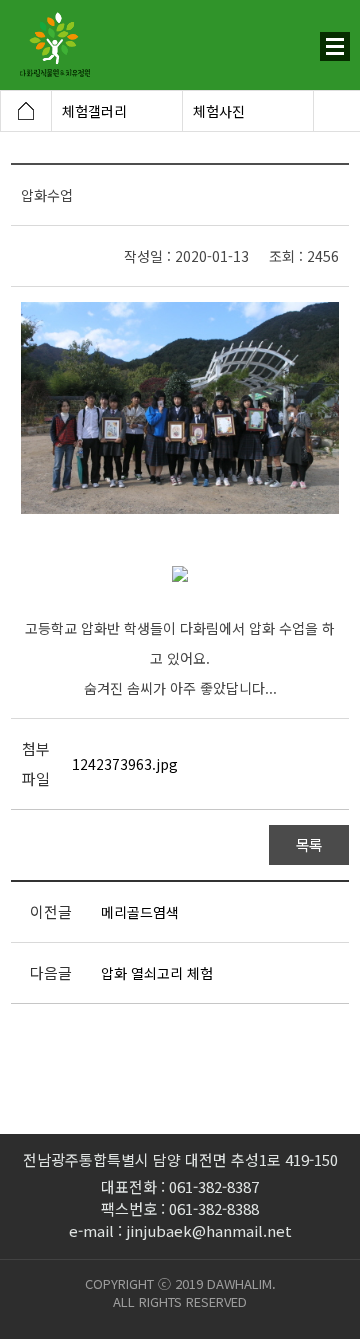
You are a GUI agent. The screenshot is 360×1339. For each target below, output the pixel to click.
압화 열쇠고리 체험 (157, 973)
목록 (309, 844)
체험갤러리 (94, 111)
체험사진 (219, 111)
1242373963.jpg (125, 764)
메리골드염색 (140, 912)
